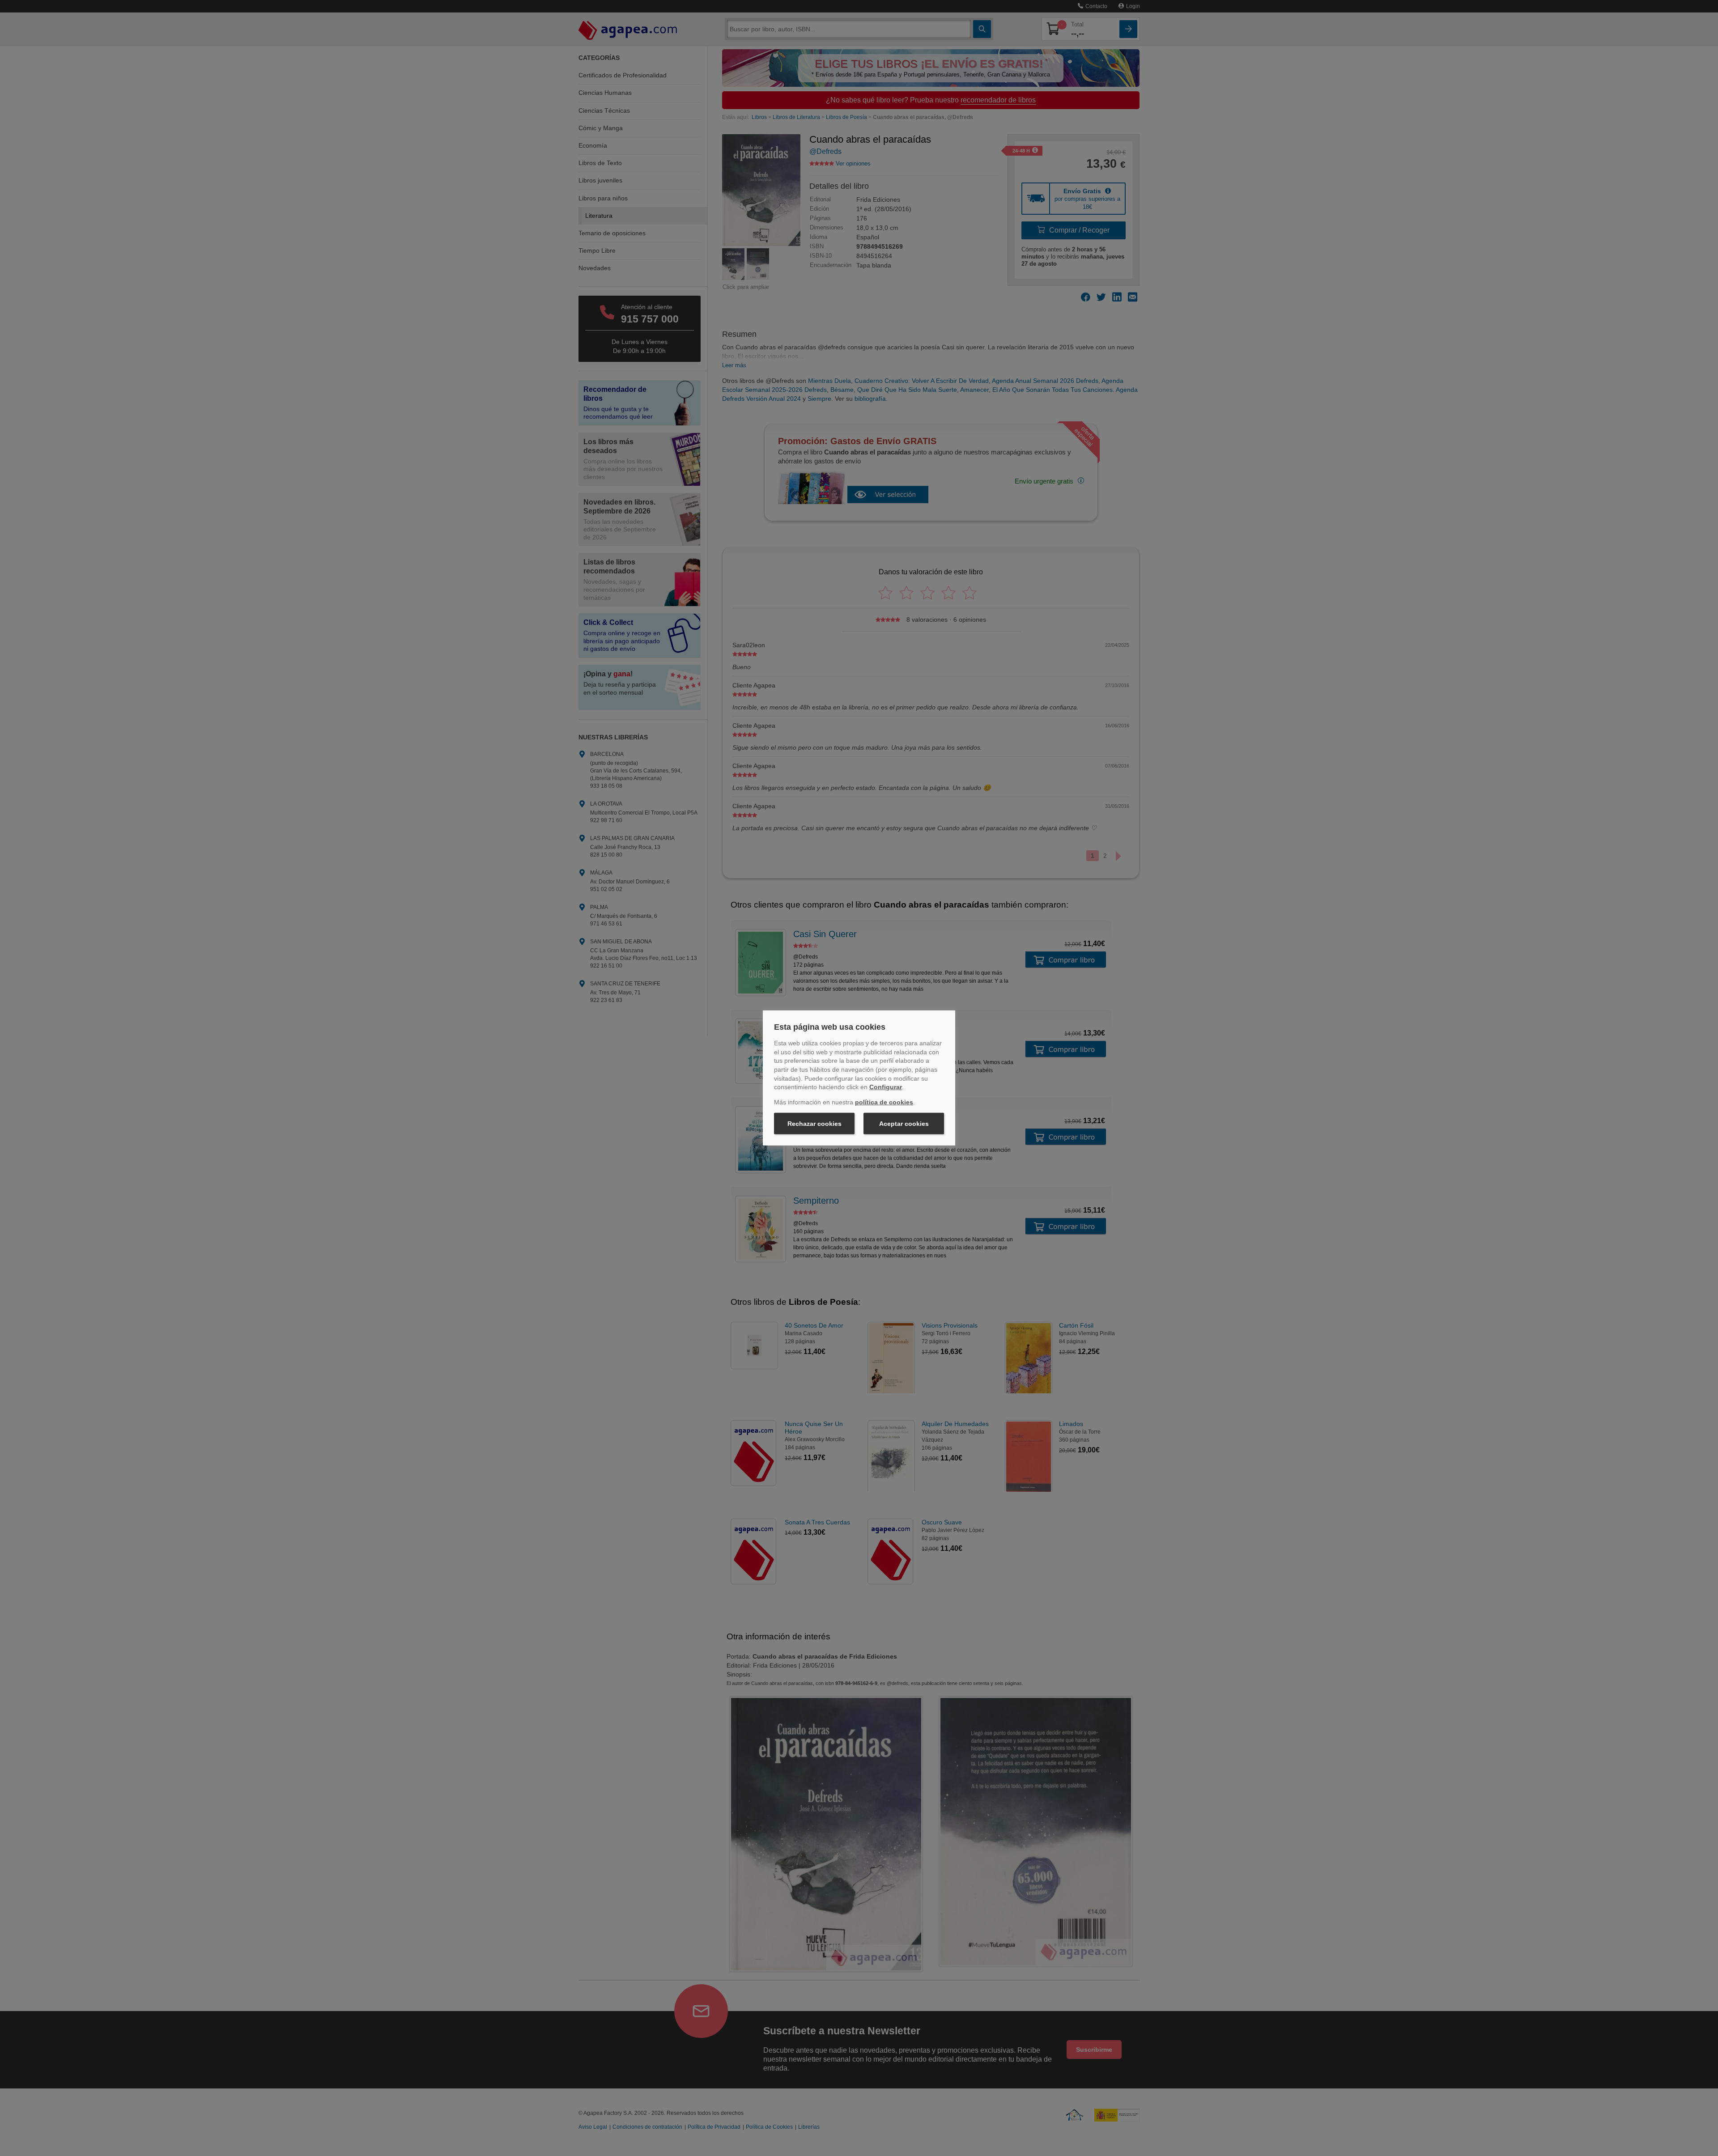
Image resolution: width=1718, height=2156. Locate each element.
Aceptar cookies (904, 1124)
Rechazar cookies (814, 1124)
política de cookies (884, 1102)
